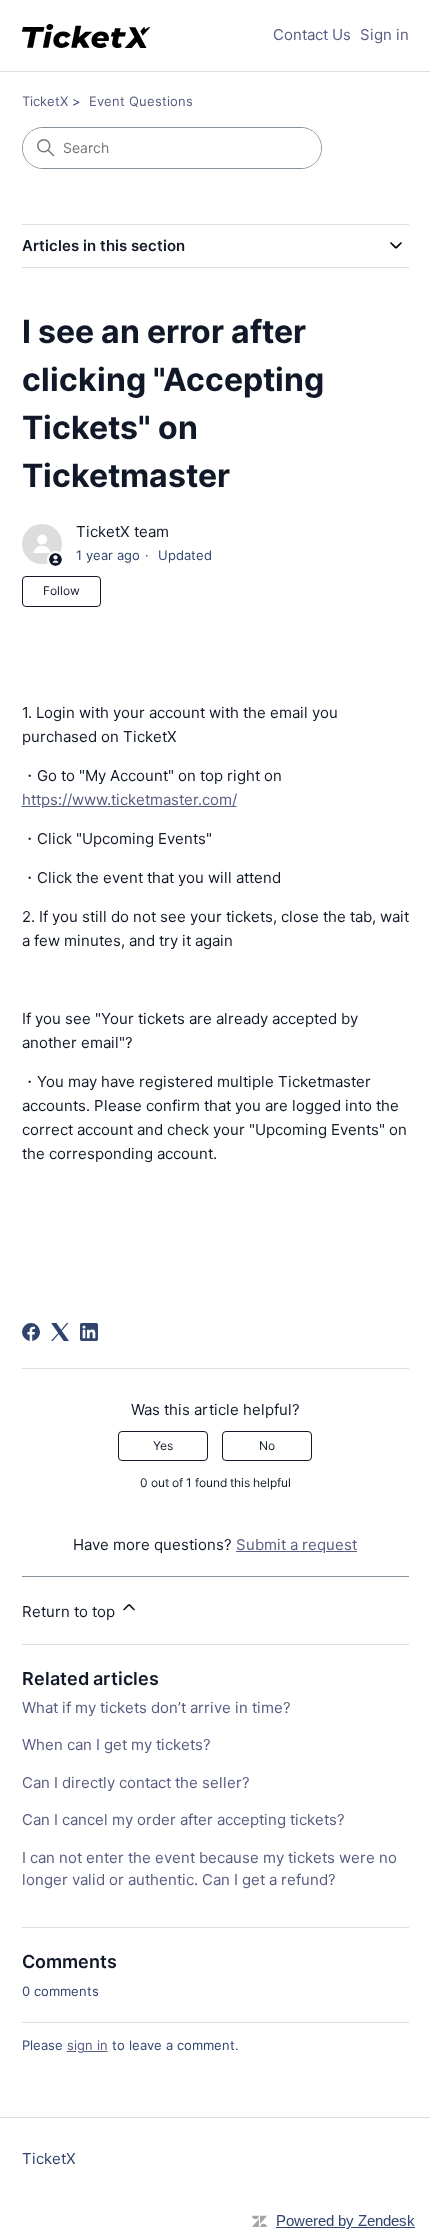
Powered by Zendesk (345, 2220)
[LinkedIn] (89, 1332)
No (267, 1445)
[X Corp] (60, 1332)
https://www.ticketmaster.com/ (129, 799)
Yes (163, 1445)
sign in (87, 2045)
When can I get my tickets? (116, 1744)
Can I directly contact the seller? (136, 1782)
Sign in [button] (384, 34)
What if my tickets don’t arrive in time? (156, 1707)
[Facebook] (31, 1332)
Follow (61, 590)
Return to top (70, 1611)
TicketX (45, 101)
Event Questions (141, 101)
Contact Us (312, 34)
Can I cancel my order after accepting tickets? (183, 1819)
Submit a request (296, 1544)
